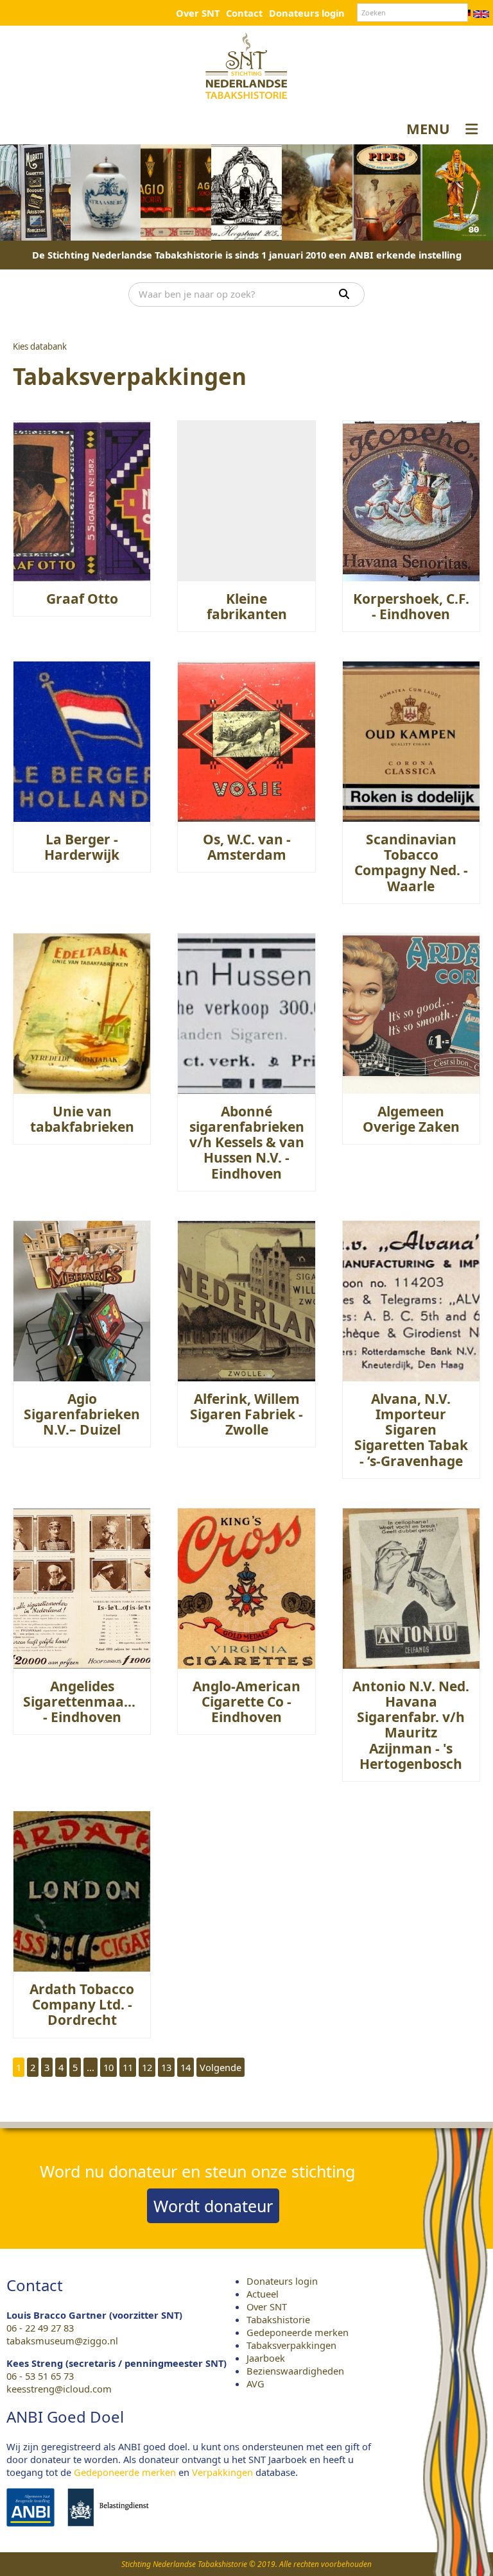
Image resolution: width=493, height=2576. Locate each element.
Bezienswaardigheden (295, 2371)
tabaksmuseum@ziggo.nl (62, 2341)
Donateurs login (307, 13)
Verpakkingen (222, 2472)
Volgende (221, 2067)
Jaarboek (266, 2358)
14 (186, 2067)
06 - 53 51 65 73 (40, 2376)
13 (166, 2067)
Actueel (263, 2294)
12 (147, 2067)
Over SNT (198, 13)
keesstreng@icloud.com (59, 2389)
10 (108, 2067)
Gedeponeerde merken (298, 2332)
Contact (244, 13)
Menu (428, 128)
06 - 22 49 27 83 (40, 2328)
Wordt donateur (213, 2206)
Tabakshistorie (278, 2319)
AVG (255, 2384)
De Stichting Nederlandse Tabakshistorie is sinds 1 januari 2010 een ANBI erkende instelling (247, 255)
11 (128, 2067)
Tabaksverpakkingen (291, 2345)
